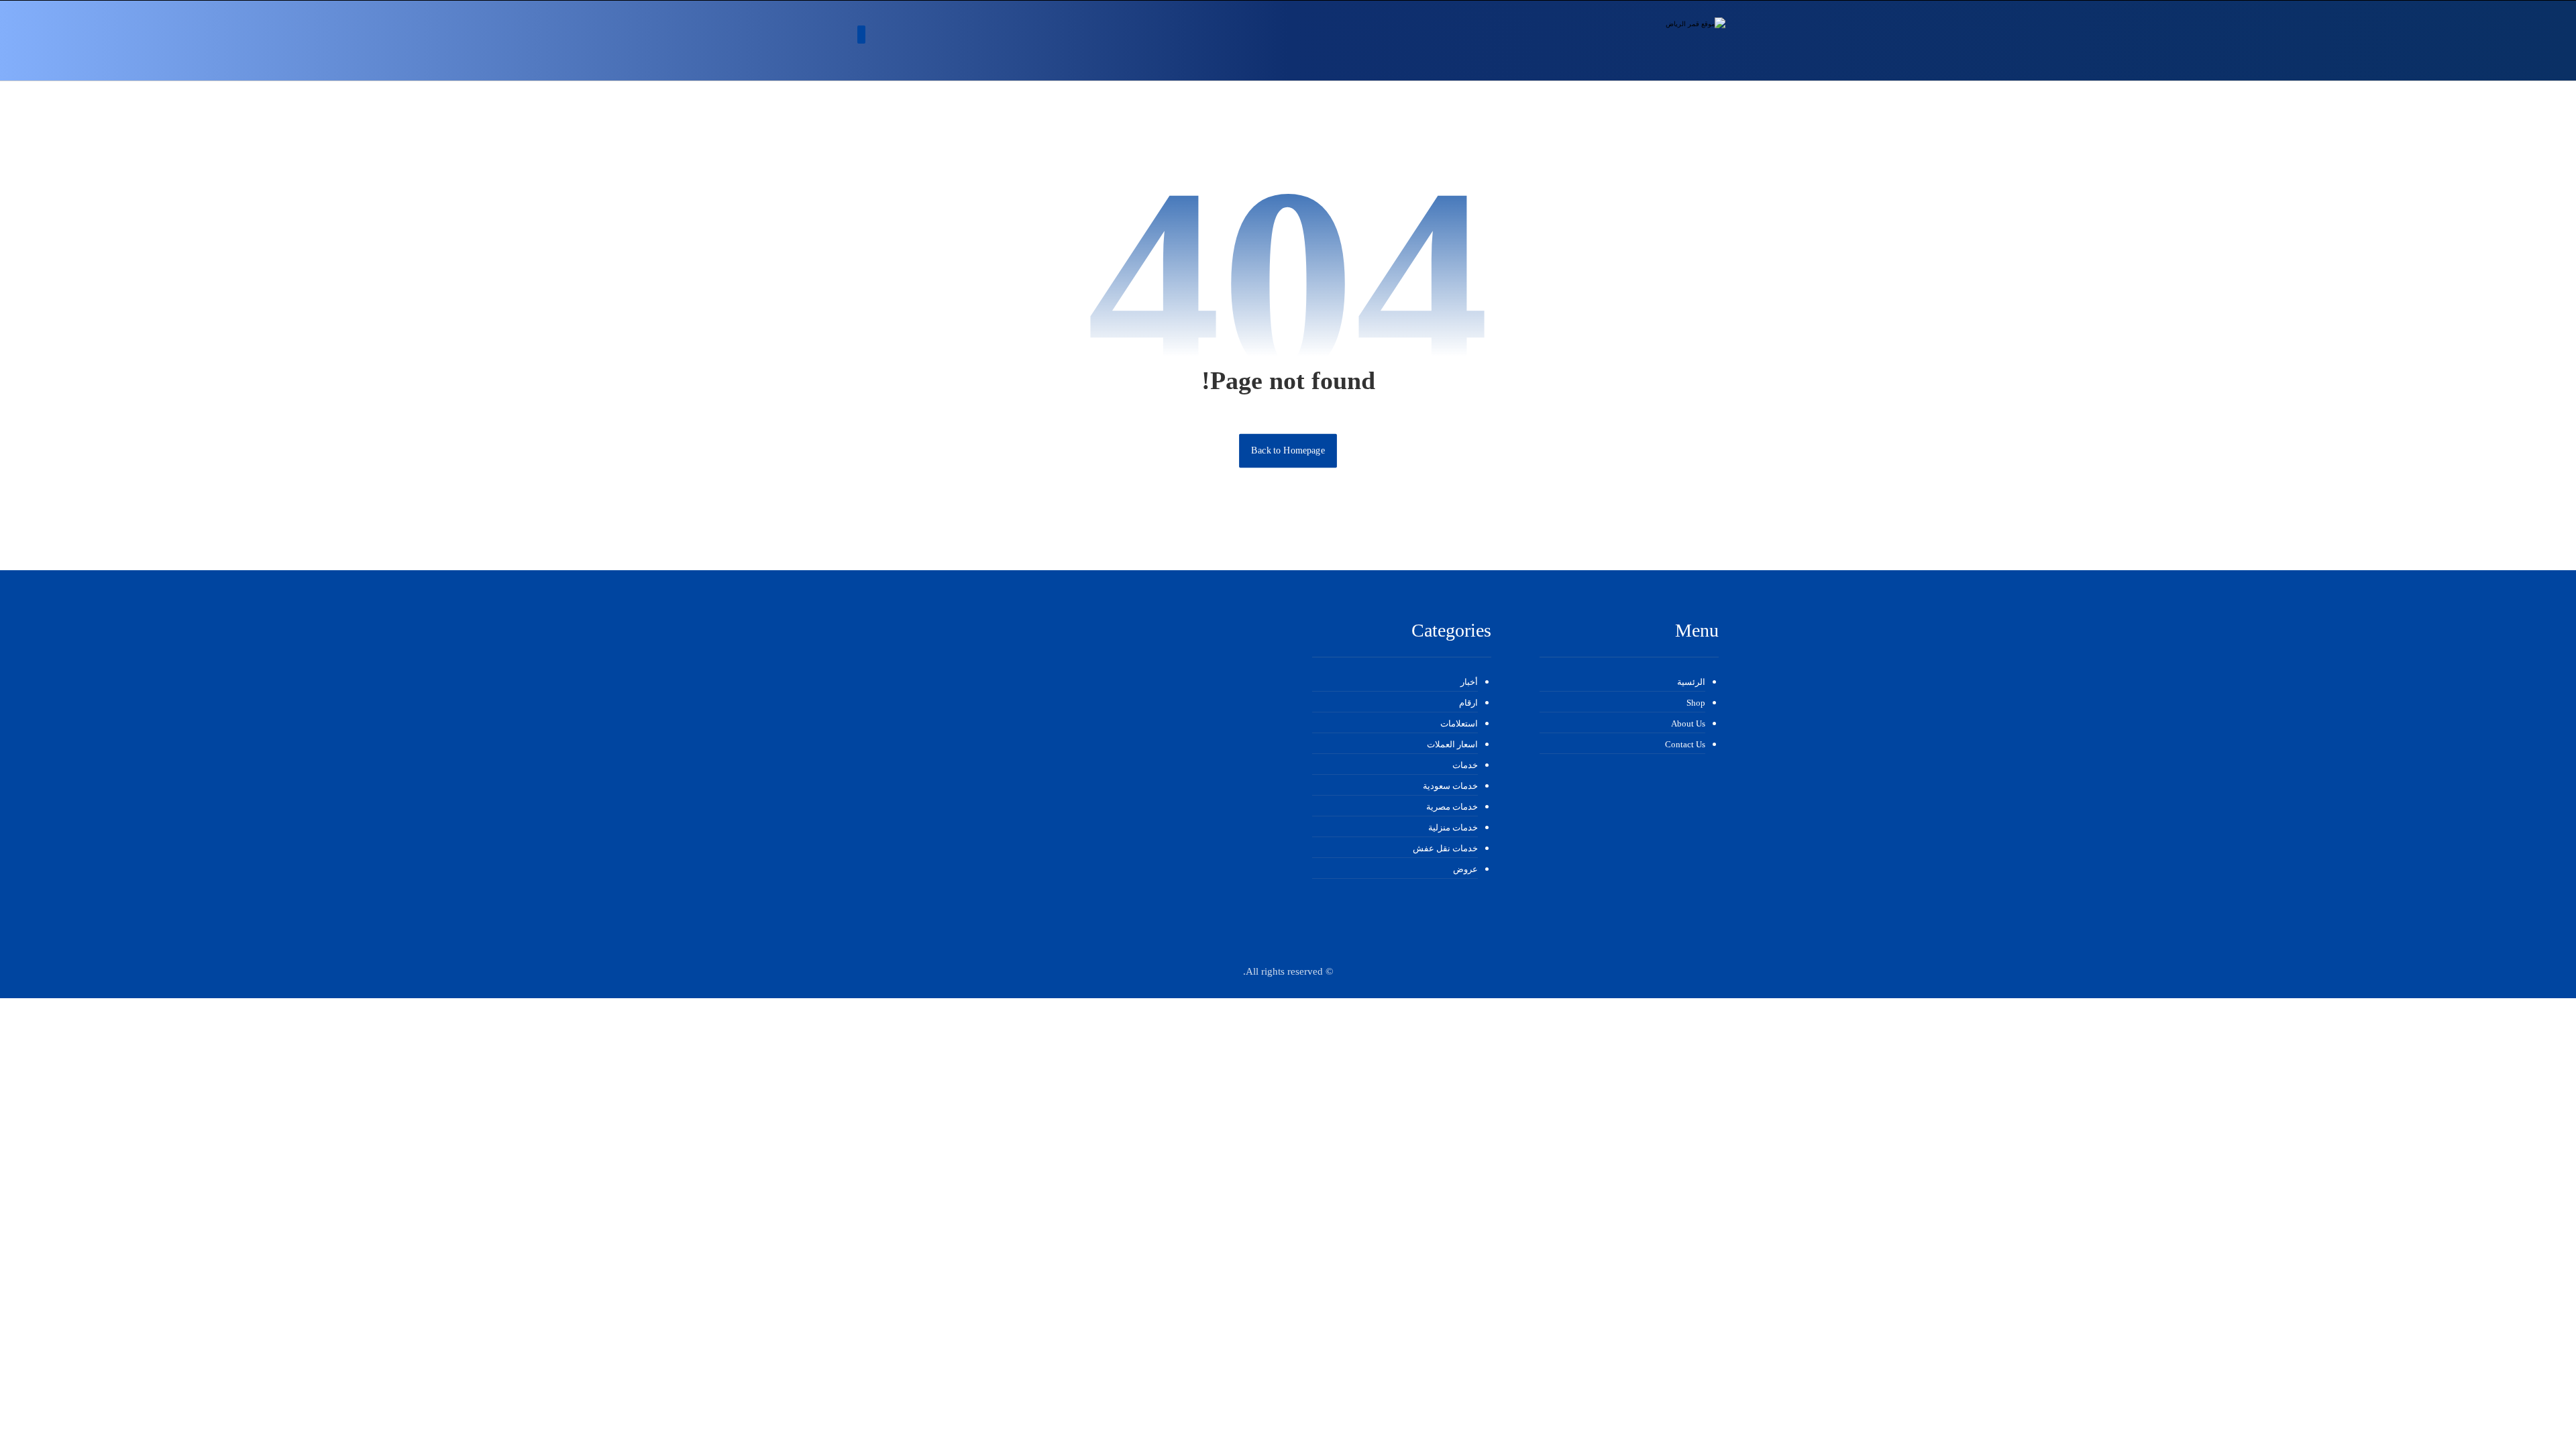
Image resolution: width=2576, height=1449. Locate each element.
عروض (1465, 869)
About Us (1688, 723)
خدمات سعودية (1450, 786)
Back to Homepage (1288, 450)
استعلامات (1459, 723)
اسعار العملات (1452, 744)
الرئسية (1691, 682)
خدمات (1465, 765)
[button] (861, 35)
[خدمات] (1652, 41)
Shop (1696, 703)
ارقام (1468, 703)
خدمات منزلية (1453, 827)
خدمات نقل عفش (1445, 848)
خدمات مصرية (1452, 807)
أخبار (1469, 682)
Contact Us (1685, 744)
